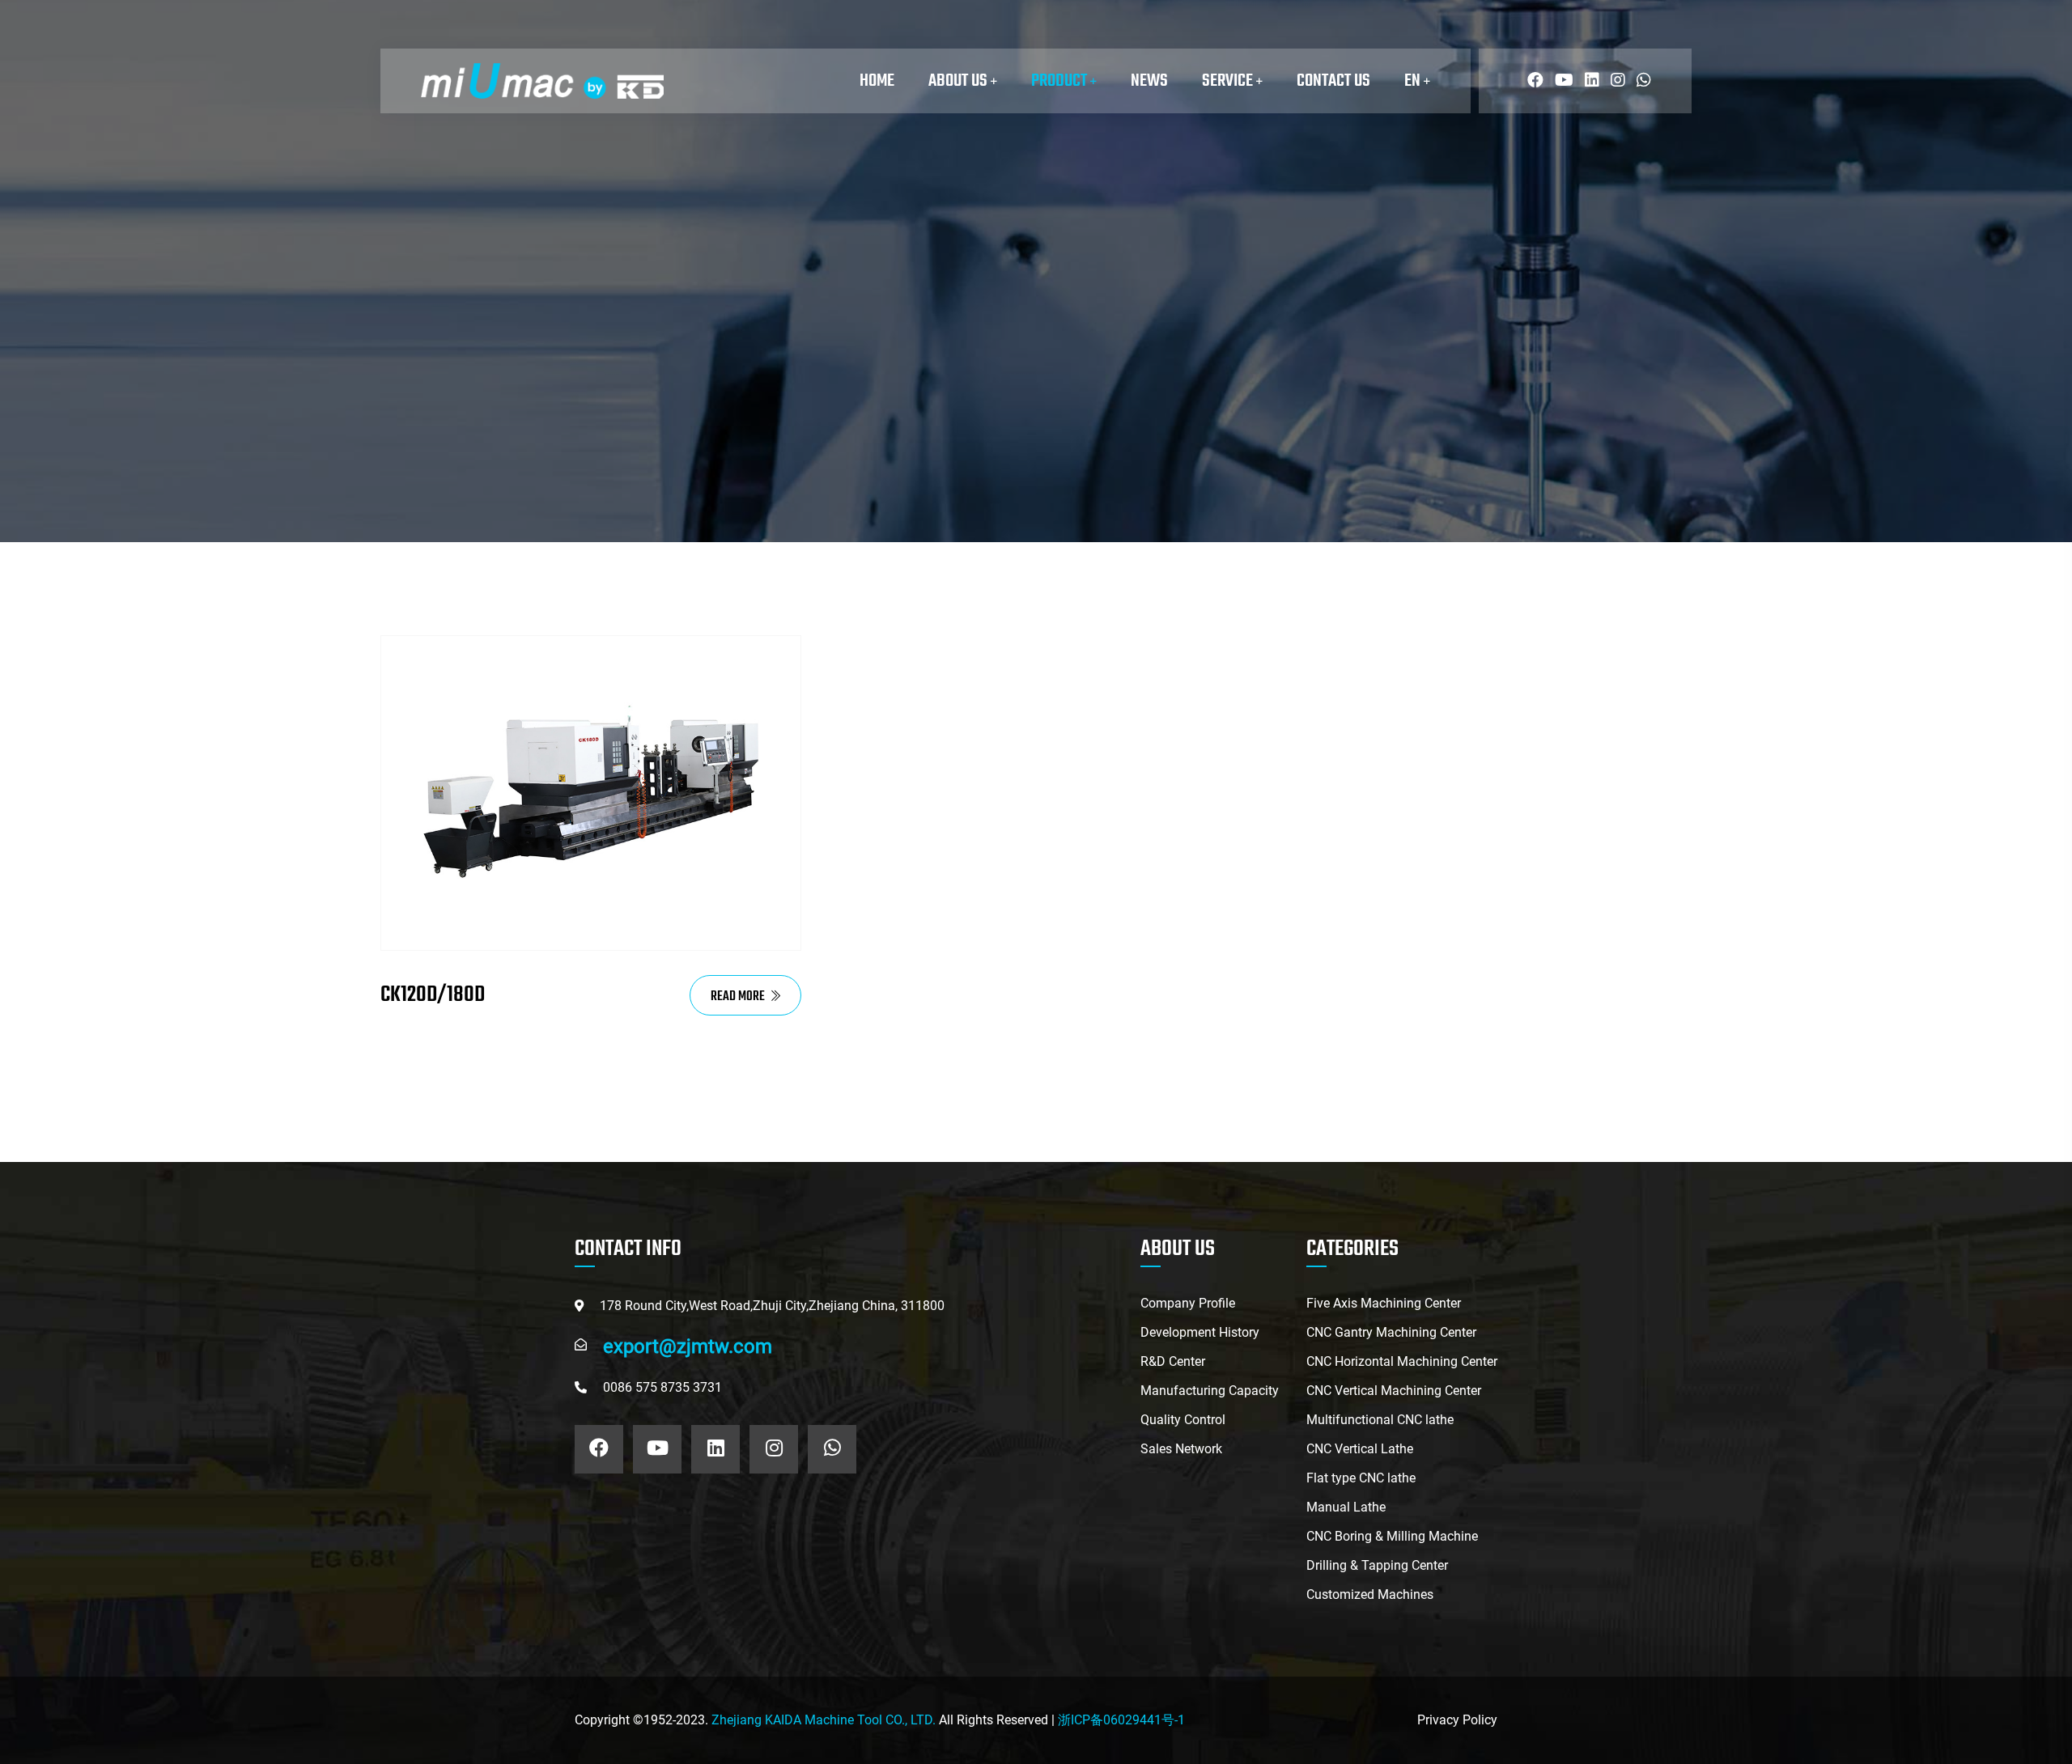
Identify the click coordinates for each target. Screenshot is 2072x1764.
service (1229, 81)
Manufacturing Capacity (1210, 1391)
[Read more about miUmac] (1531, 81)
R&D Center (1173, 1361)
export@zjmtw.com (688, 1346)
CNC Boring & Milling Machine (1392, 1536)
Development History (1200, 1332)
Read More (739, 997)
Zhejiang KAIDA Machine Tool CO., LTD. (824, 1720)
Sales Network (1181, 1449)
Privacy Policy (1457, 1720)
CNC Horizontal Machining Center (1402, 1361)
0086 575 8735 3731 (662, 1387)
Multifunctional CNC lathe (1380, 1420)
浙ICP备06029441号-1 (1121, 1720)
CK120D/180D (433, 995)
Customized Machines (1370, 1594)
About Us (960, 81)
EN (1414, 81)
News (1149, 81)
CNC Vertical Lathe (1360, 1449)
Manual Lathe (1346, 1507)
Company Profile (1188, 1303)
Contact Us (1333, 81)
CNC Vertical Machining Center (1394, 1391)
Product (1061, 81)
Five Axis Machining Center (1384, 1303)
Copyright (602, 1720)
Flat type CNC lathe (1361, 1478)
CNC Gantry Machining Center (1391, 1332)
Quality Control (1183, 1420)
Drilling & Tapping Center (1377, 1565)
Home (877, 81)
